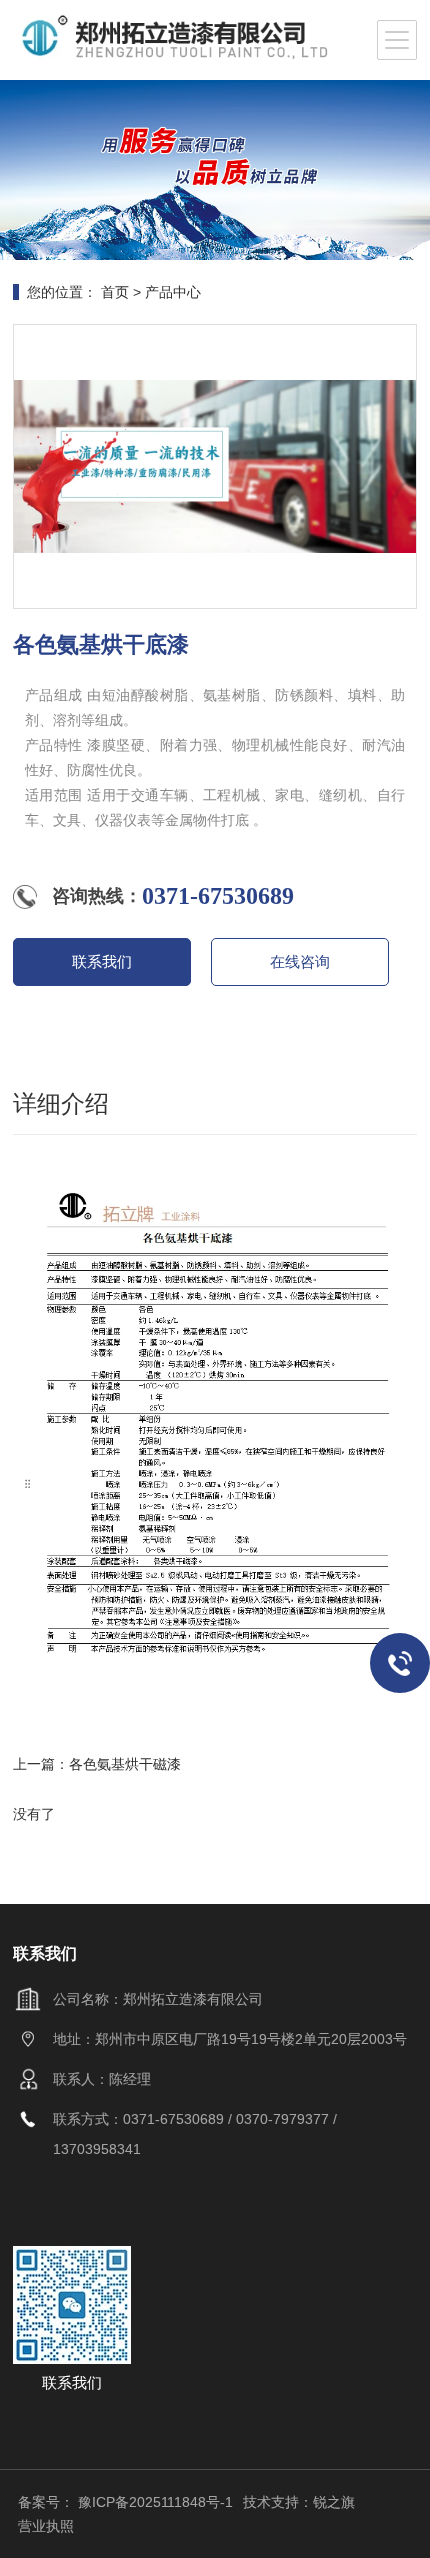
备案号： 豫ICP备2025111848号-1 (125, 2502)
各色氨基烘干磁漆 (125, 1764)
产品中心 (173, 292)
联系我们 (102, 961)
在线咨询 (300, 961)
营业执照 (46, 2526)
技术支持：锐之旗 (299, 2502)
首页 (115, 292)
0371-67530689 (218, 896)
